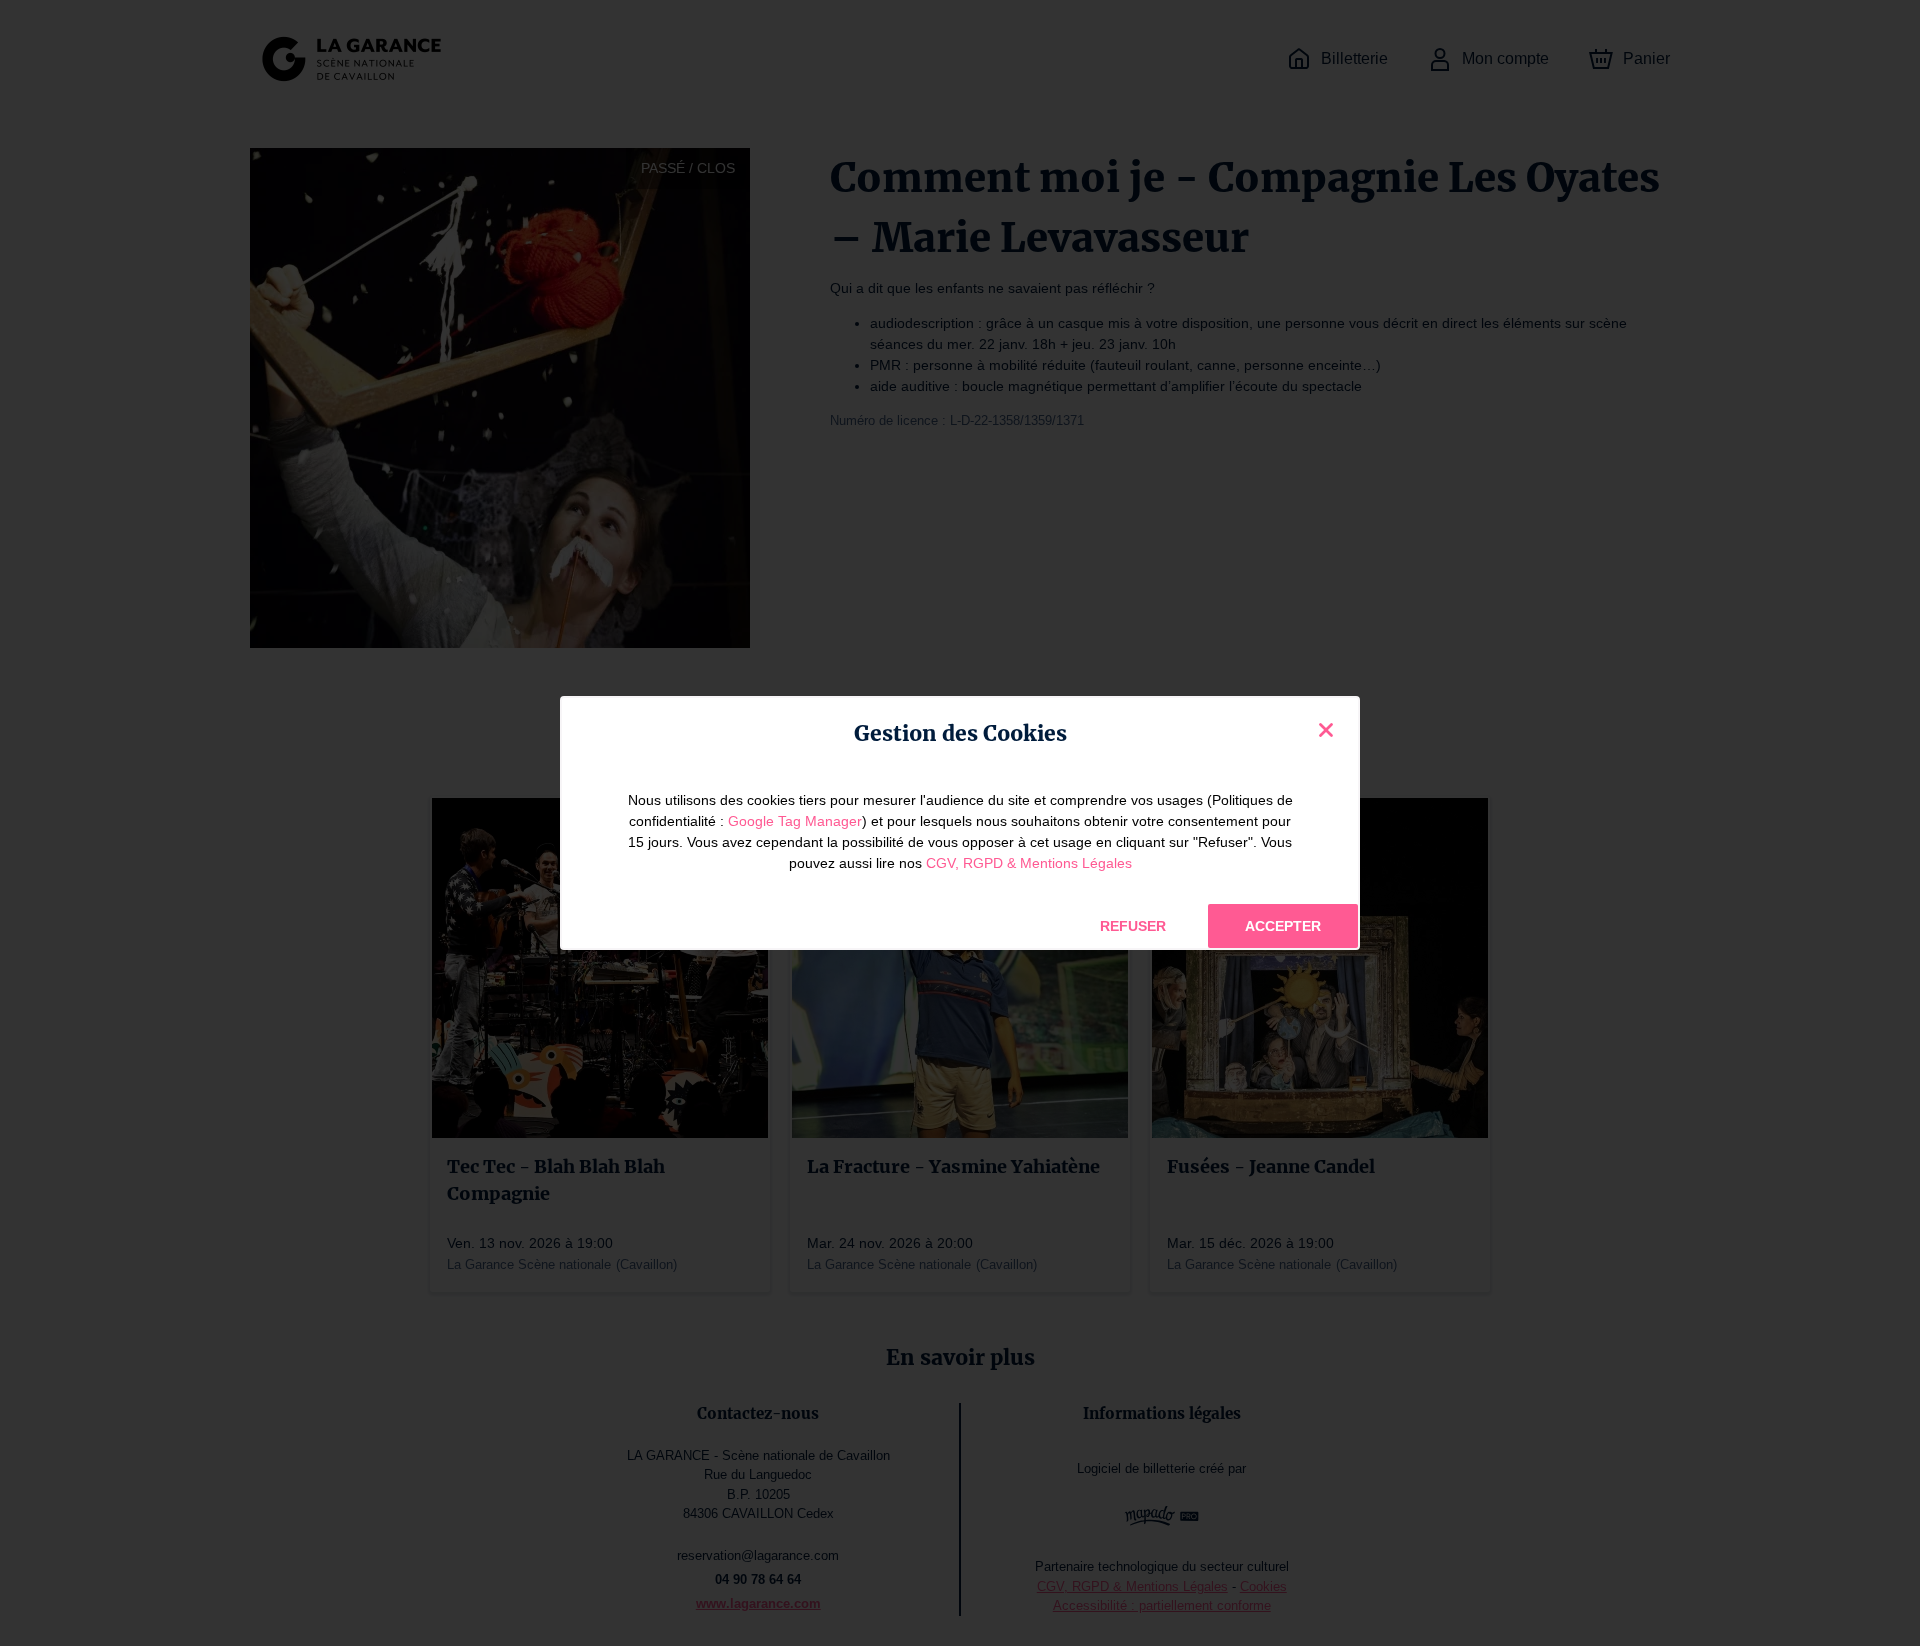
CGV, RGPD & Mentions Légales (1029, 863)
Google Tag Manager (795, 821)
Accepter (1283, 926)
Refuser (1133, 926)
